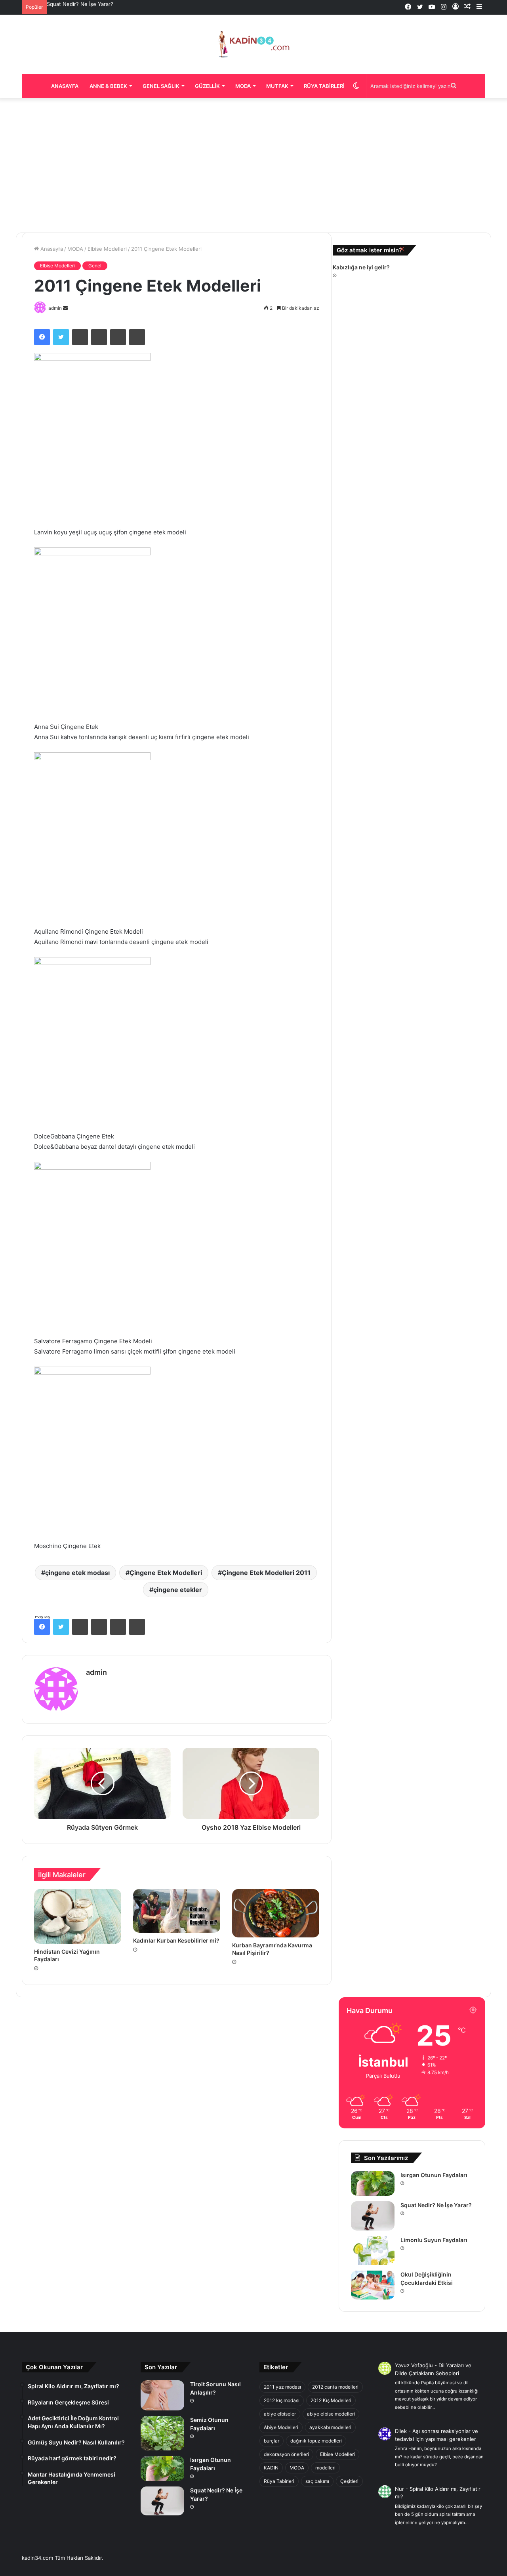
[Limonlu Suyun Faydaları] (373, 2251)
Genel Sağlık (161, 86)
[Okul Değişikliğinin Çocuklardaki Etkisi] (373, 2285)
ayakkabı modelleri (330, 2427)
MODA (75, 249)
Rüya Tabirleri (324, 86)
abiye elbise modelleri (331, 2414)
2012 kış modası (282, 2400)
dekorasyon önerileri (286, 2454)
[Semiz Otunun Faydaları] (162, 2433)
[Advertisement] (253, 165)
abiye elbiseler (280, 2414)
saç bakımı (317, 2481)
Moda (243, 86)
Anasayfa (65, 86)
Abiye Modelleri (281, 2427)
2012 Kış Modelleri (331, 2400)
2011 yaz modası (282, 2387)
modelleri (325, 2468)
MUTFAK (277, 86)
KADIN (271, 2468)
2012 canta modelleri (335, 2387)
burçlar (272, 2441)
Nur (399, 2489)
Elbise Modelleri (107, 249)
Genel (95, 266)
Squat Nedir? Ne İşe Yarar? (80, 4)
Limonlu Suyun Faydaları (434, 2240)
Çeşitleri (349, 2481)
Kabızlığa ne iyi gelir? (361, 267)
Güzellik (207, 86)
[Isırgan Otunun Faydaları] (373, 2183)
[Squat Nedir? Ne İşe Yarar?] (373, 2216)
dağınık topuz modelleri (316, 2441)
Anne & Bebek (108, 86)
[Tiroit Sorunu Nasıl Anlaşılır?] (162, 2395)
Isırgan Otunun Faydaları (434, 2175)
